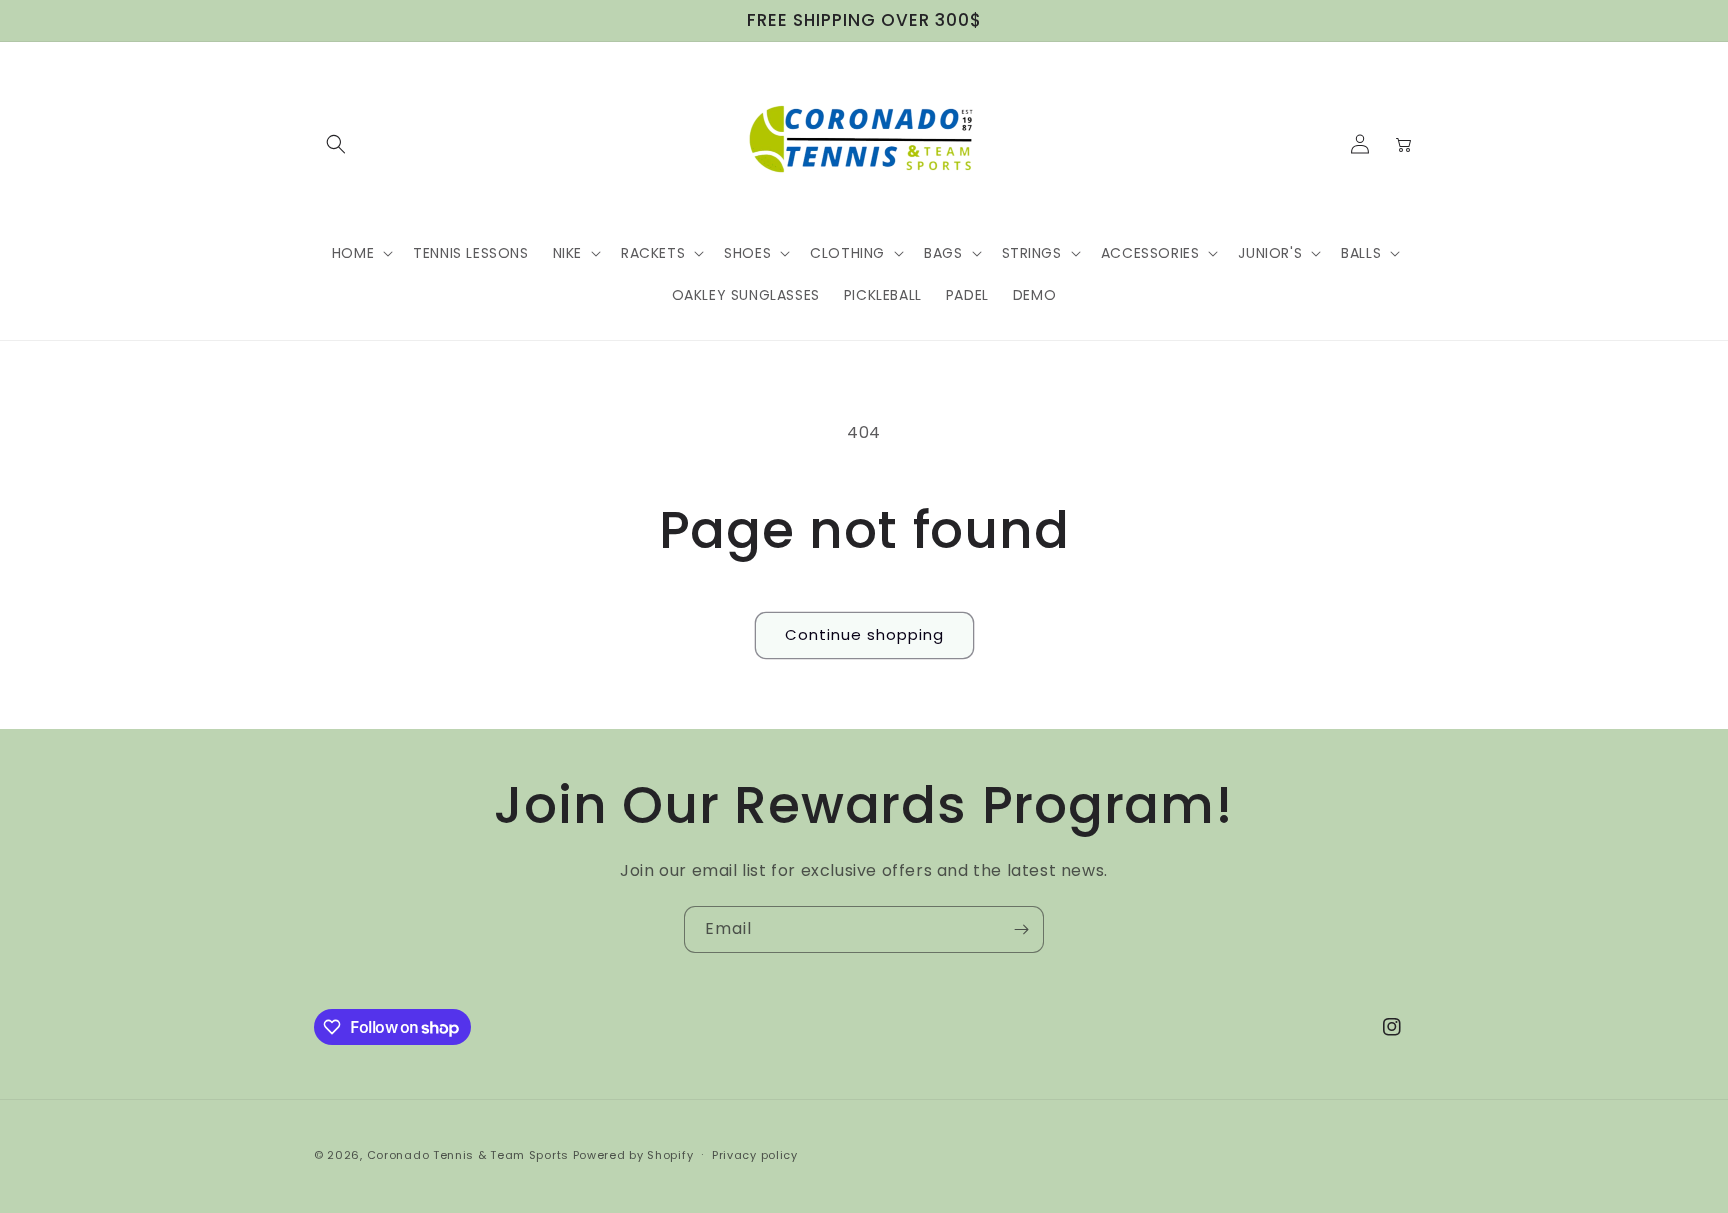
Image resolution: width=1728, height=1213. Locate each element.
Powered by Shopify (633, 1155)
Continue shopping (864, 634)
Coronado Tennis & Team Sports (468, 1155)
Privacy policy (755, 1155)
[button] (336, 144)
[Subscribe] (1021, 929)
